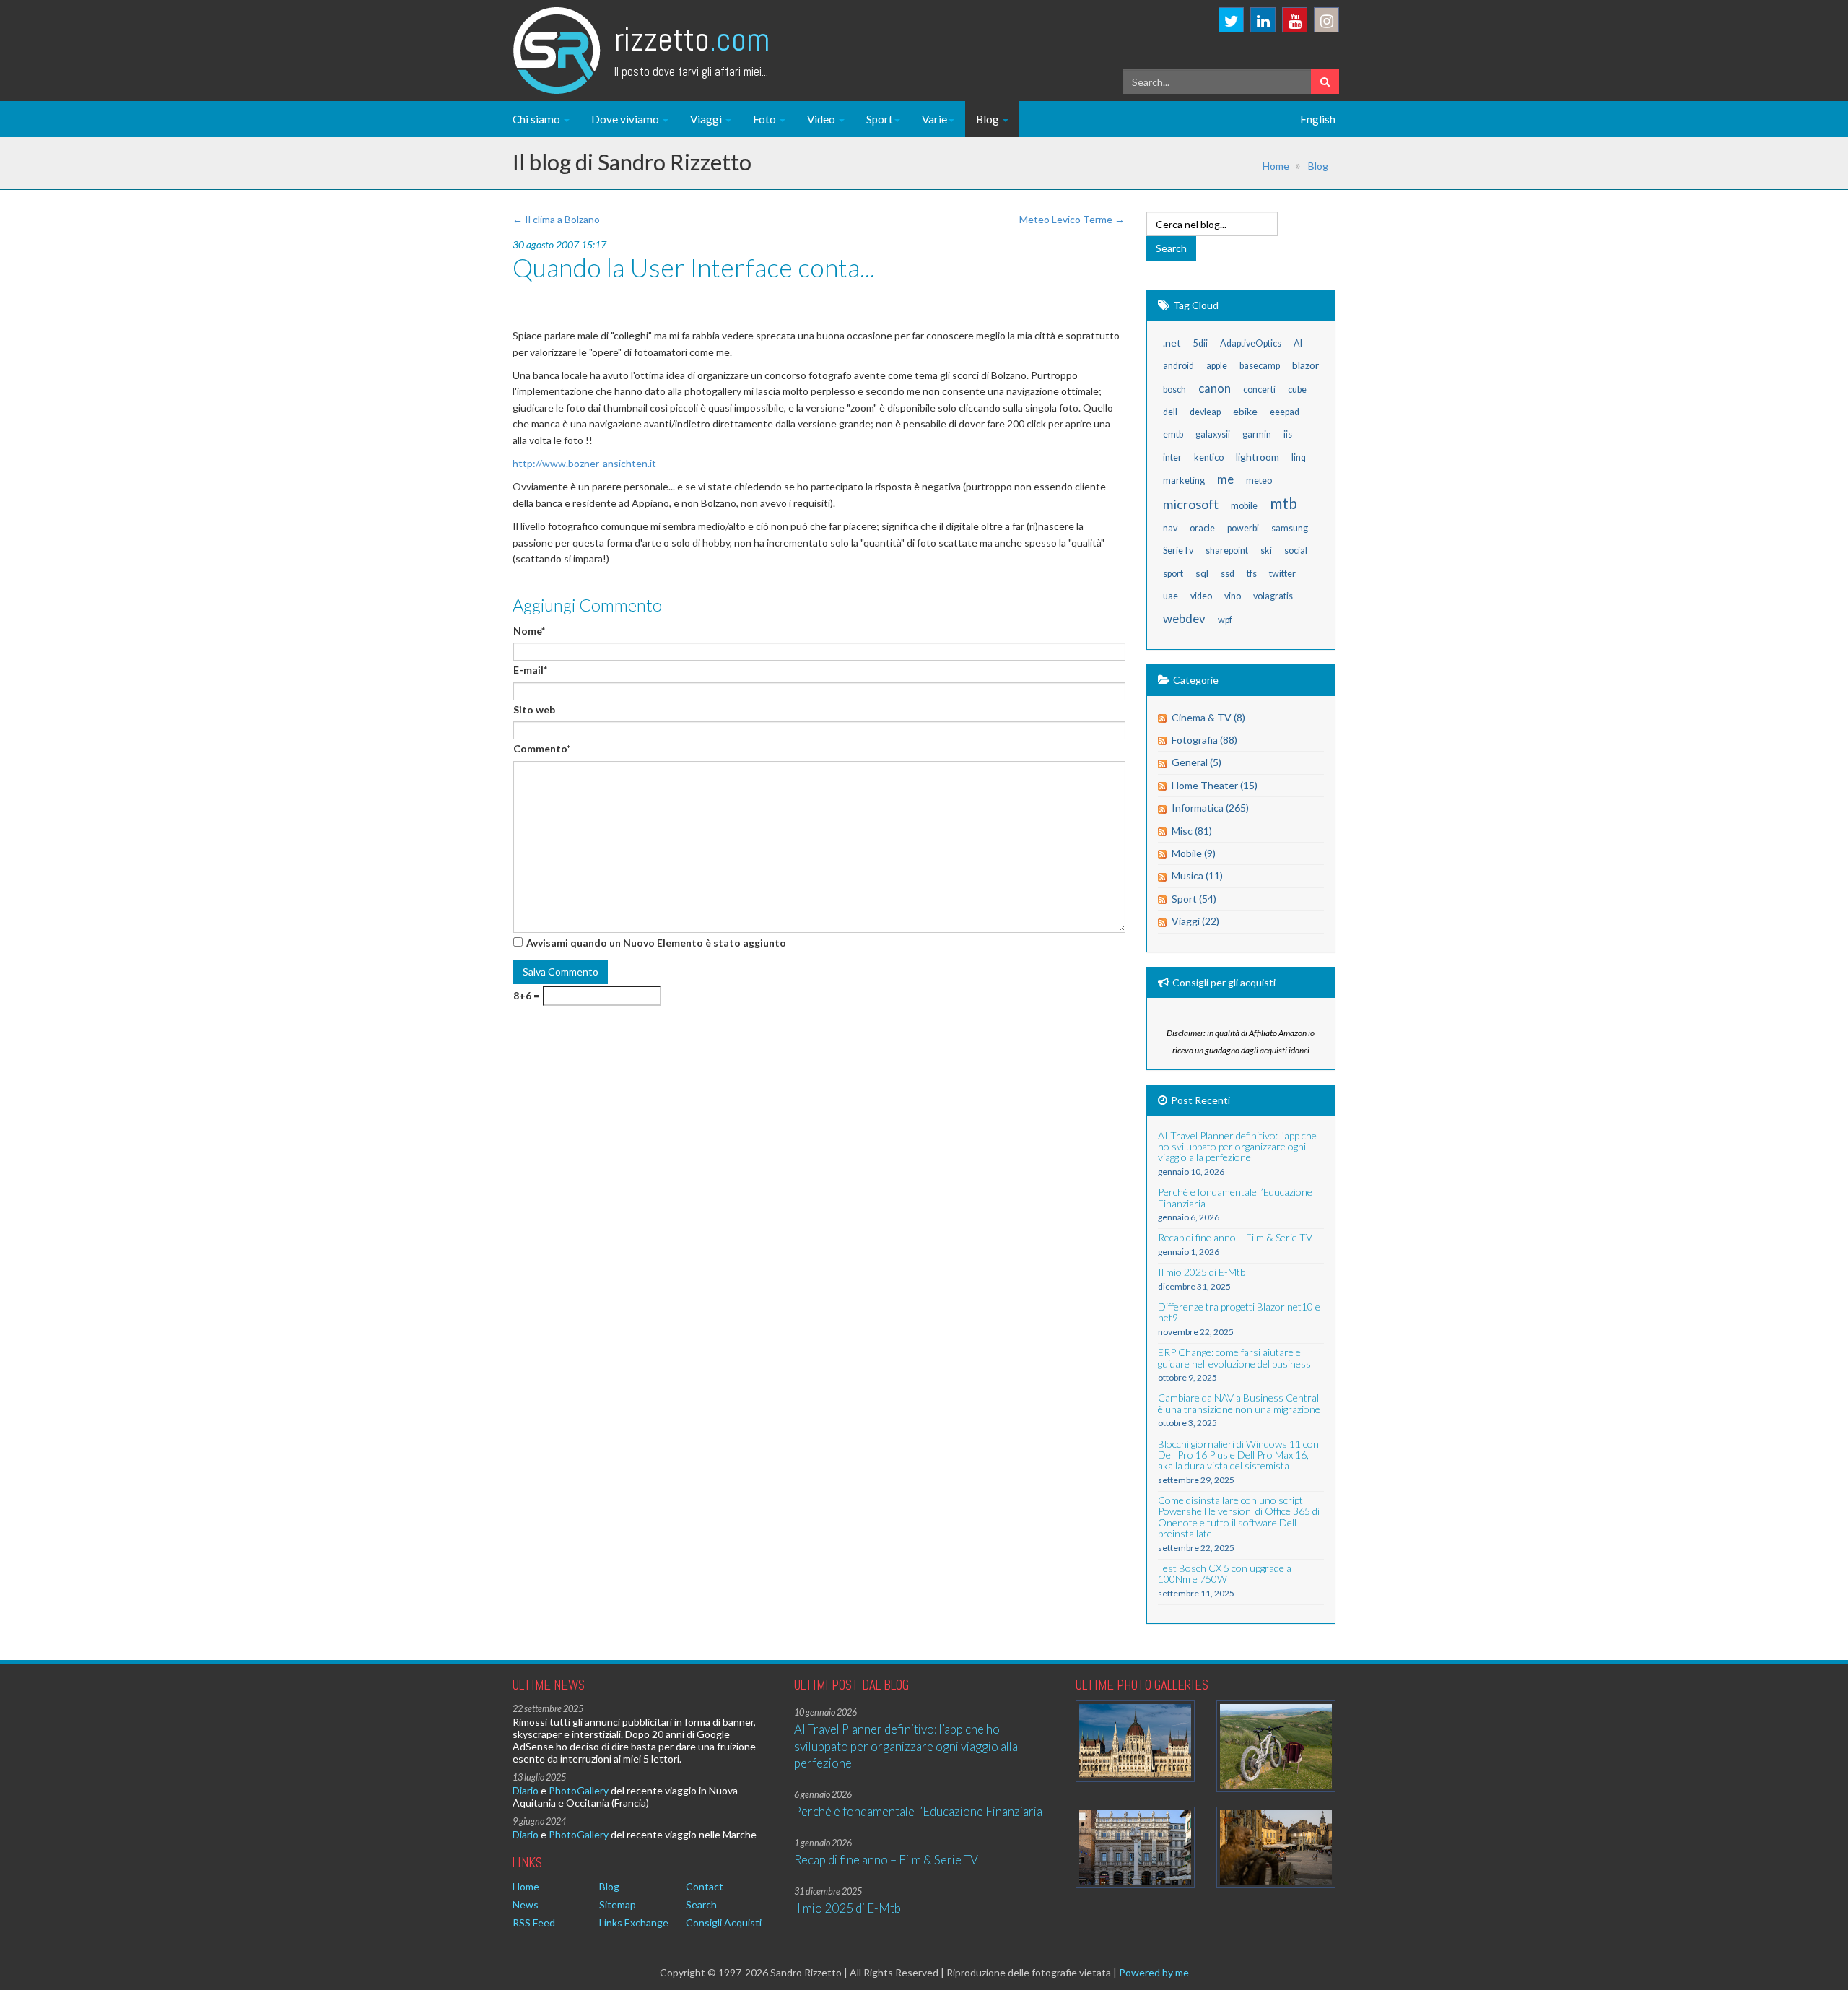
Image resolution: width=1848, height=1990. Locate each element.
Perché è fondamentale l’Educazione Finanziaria (918, 1811)
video (1201, 596)
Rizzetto (692, 39)
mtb (1283, 503)
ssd (1228, 574)
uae (1171, 596)
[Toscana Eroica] (1276, 1746)
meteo (1259, 481)
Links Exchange (634, 1922)
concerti (1259, 390)
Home (1276, 166)
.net (1172, 343)
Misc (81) (1192, 831)
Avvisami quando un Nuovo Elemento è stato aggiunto (656, 943)
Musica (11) (1197, 875)
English (1318, 119)
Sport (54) (1194, 899)
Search (701, 1904)
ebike (1245, 411)
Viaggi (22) (1195, 921)
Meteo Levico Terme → (1072, 219)
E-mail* (530, 670)
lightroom (1258, 457)
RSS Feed (534, 1922)
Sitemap (618, 1904)
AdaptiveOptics (1251, 343)
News (526, 1904)
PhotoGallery (579, 1790)
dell (1170, 412)
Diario (526, 1790)
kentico (1209, 457)
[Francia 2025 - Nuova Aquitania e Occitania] (1276, 1847)
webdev (1184, 618)
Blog (989, 119)
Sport (880, 119)
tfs (1252, 574)
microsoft (1191, 504)
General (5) (1197, 762)
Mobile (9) (1194, 853)
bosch (1174, 390)
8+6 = (526, 995)
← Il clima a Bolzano (556, 219)
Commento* (542, 748)
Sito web (534, 709)
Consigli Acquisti (724, 1922)
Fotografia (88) (1204, 740)
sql (1202, 573)
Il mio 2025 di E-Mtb (847, 1908)
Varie (934, 119)
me (1225, 479)
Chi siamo (537, 119)
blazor (1306, 365)
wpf (1225, 620)
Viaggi (707, 119)
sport (1173, 574)
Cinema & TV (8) (1208, 717)
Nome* (529, 631)
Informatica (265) (1210, 808)
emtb (1173, 434)
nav (1170, 528)
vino (1233, 596)
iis (1288, 434)
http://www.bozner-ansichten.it (584, 463)
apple (1217, 366)
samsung (1290, 528)
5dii (1200, 343)
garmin (1257, 434)
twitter (1282, 574)
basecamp (1260, 366)
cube (1297, 390)
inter (1172, 457)
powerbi (1243, 528)
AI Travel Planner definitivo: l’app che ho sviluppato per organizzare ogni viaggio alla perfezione (906, 1746)
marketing (1184, 481)
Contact (705, 1886)
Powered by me (1154, 1972)
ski (1266, 551)
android (1178, 366)
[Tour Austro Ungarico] (1135, 1741)
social (1296, 551)
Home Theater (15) (1215, 785)
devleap (1205, 412)
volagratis (1273, 596)
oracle (1202, 528)
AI (1298, 343)
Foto (766, 119)
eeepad (1285, 412)
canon (1215, 388)
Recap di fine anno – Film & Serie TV (886, 1860)
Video (822, 119)
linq (1299, 457)
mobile (1244, 506)
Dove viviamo (626, 119)
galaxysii (1213, 434)
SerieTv (1178, 551)
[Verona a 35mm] (1135, 1847)
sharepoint (1227, 551)
